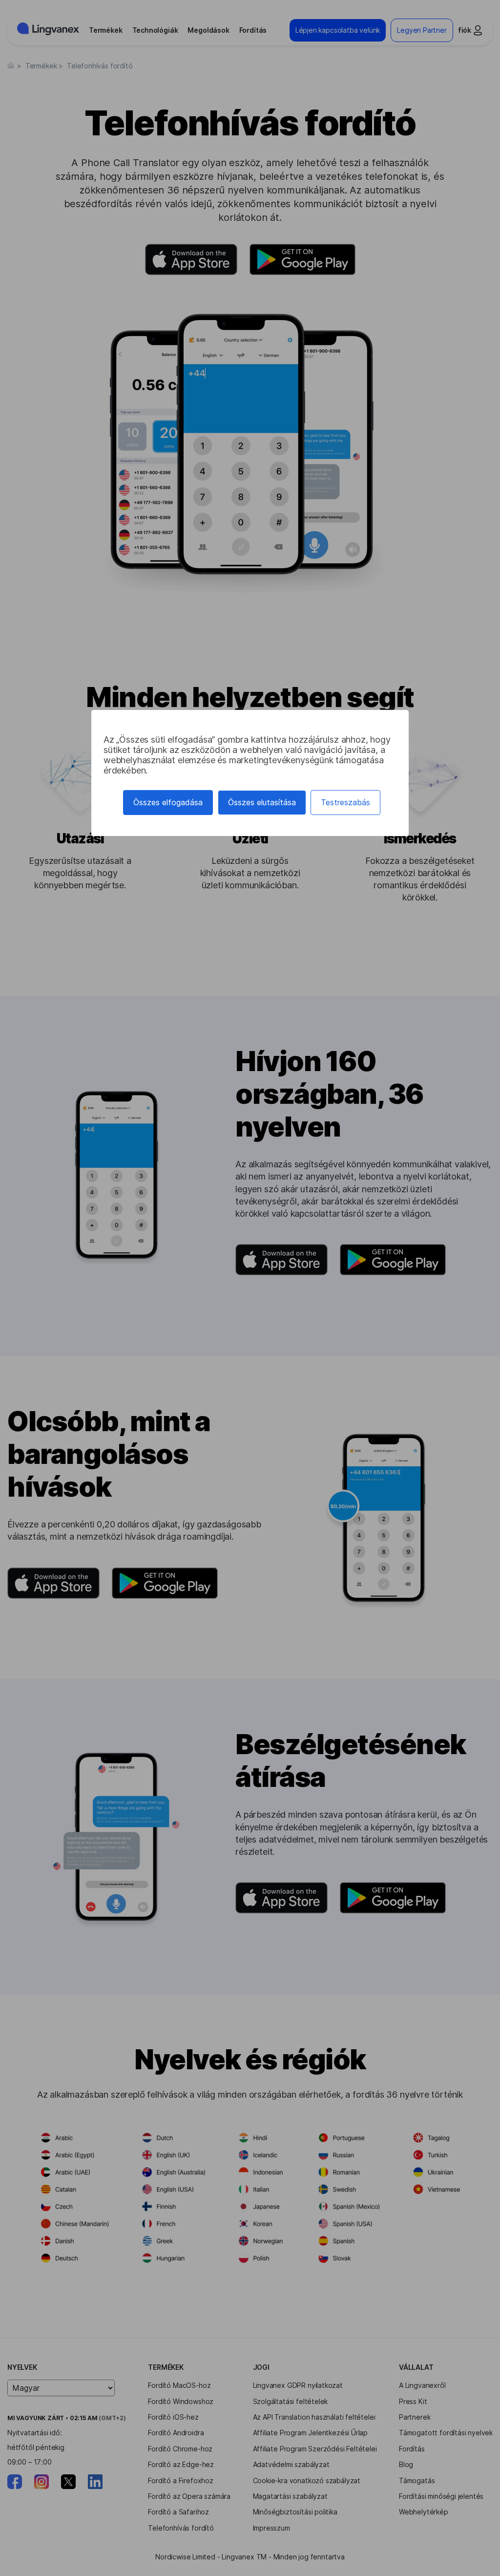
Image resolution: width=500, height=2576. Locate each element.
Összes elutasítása (262, 802)
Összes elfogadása (168, 802)
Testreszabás (345, 802)
